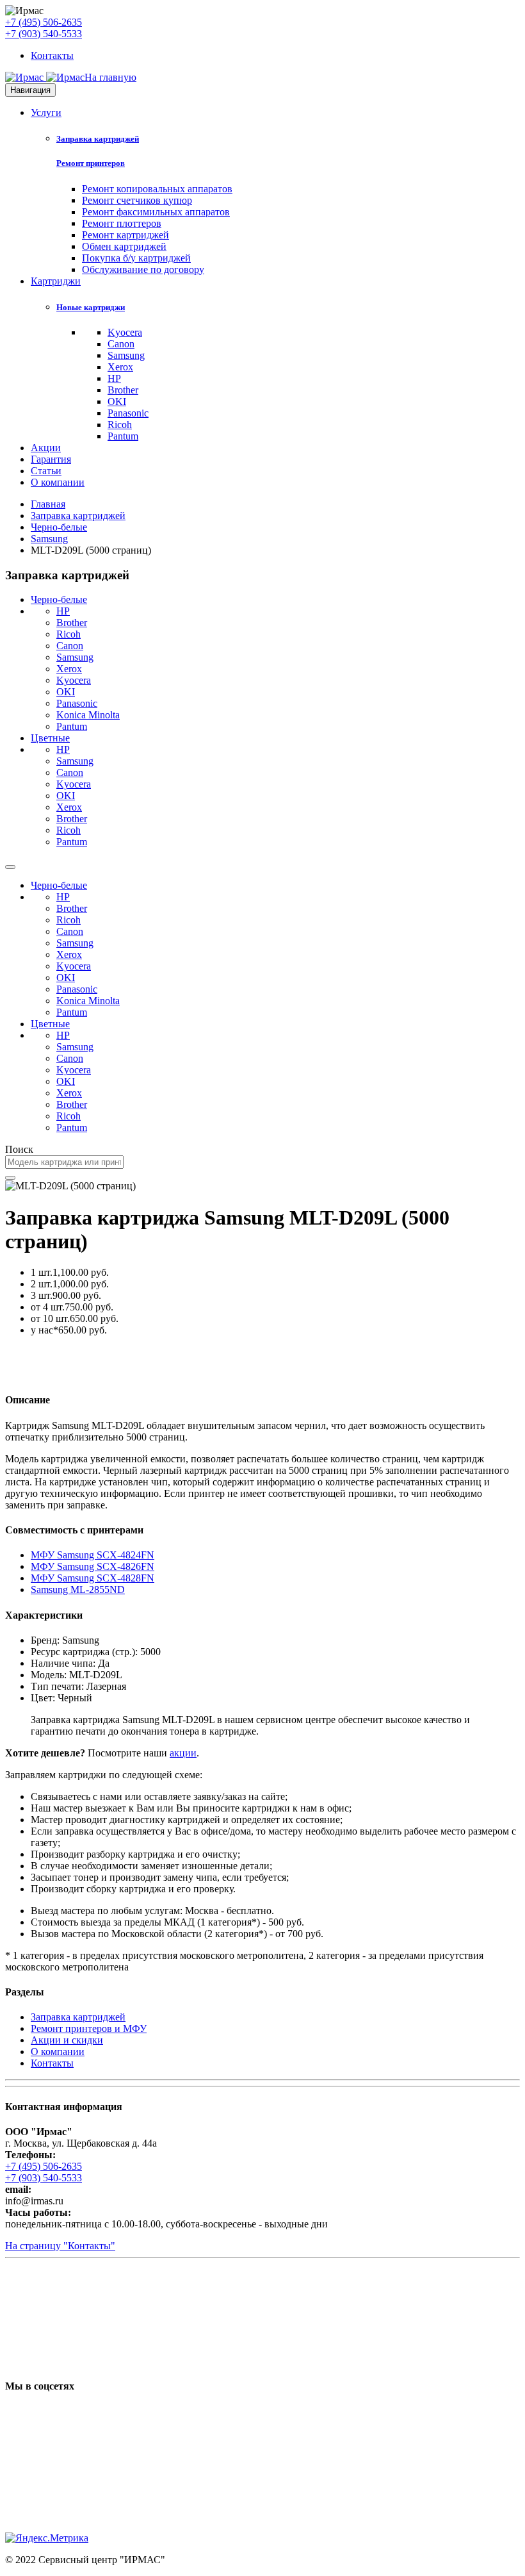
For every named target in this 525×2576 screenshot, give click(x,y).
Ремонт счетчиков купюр (137, 200)
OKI (117, 401)
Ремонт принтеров (91, 163)
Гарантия (51, 459)
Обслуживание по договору (143, 269)
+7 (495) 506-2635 (44, 22)
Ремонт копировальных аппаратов (157, 189)
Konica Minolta (88, 715)
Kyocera (125, 332)
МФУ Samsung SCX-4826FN (93, 1566)
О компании (58, 482)
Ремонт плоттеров (122, 223)
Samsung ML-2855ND (78, 1589)
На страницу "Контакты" (60, 2246)
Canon (121, 344)
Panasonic (128, 413)
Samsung (126, 355)
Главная (48, 504)
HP (114, 378)
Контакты (52, 55)
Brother (123, 390)
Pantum (123, 436)
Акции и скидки (67, 2040)
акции (183, 1753)
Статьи (46, 471)
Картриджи (56, 281)
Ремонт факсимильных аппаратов (156, 212)
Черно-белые (59, 527)
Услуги (46, 112)
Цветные (50, 738)
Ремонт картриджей (125, 235)
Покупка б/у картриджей (136, 258)
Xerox (120, 367)
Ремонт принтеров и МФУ (89, 2028)
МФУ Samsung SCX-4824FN (93, 1555)
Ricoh (120, 425)
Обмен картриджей (124, 246)
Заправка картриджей (98, 139)
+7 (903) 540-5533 (44, 34)
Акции (46, 448)
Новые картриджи (91, 307)
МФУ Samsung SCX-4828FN (93, 1578)
